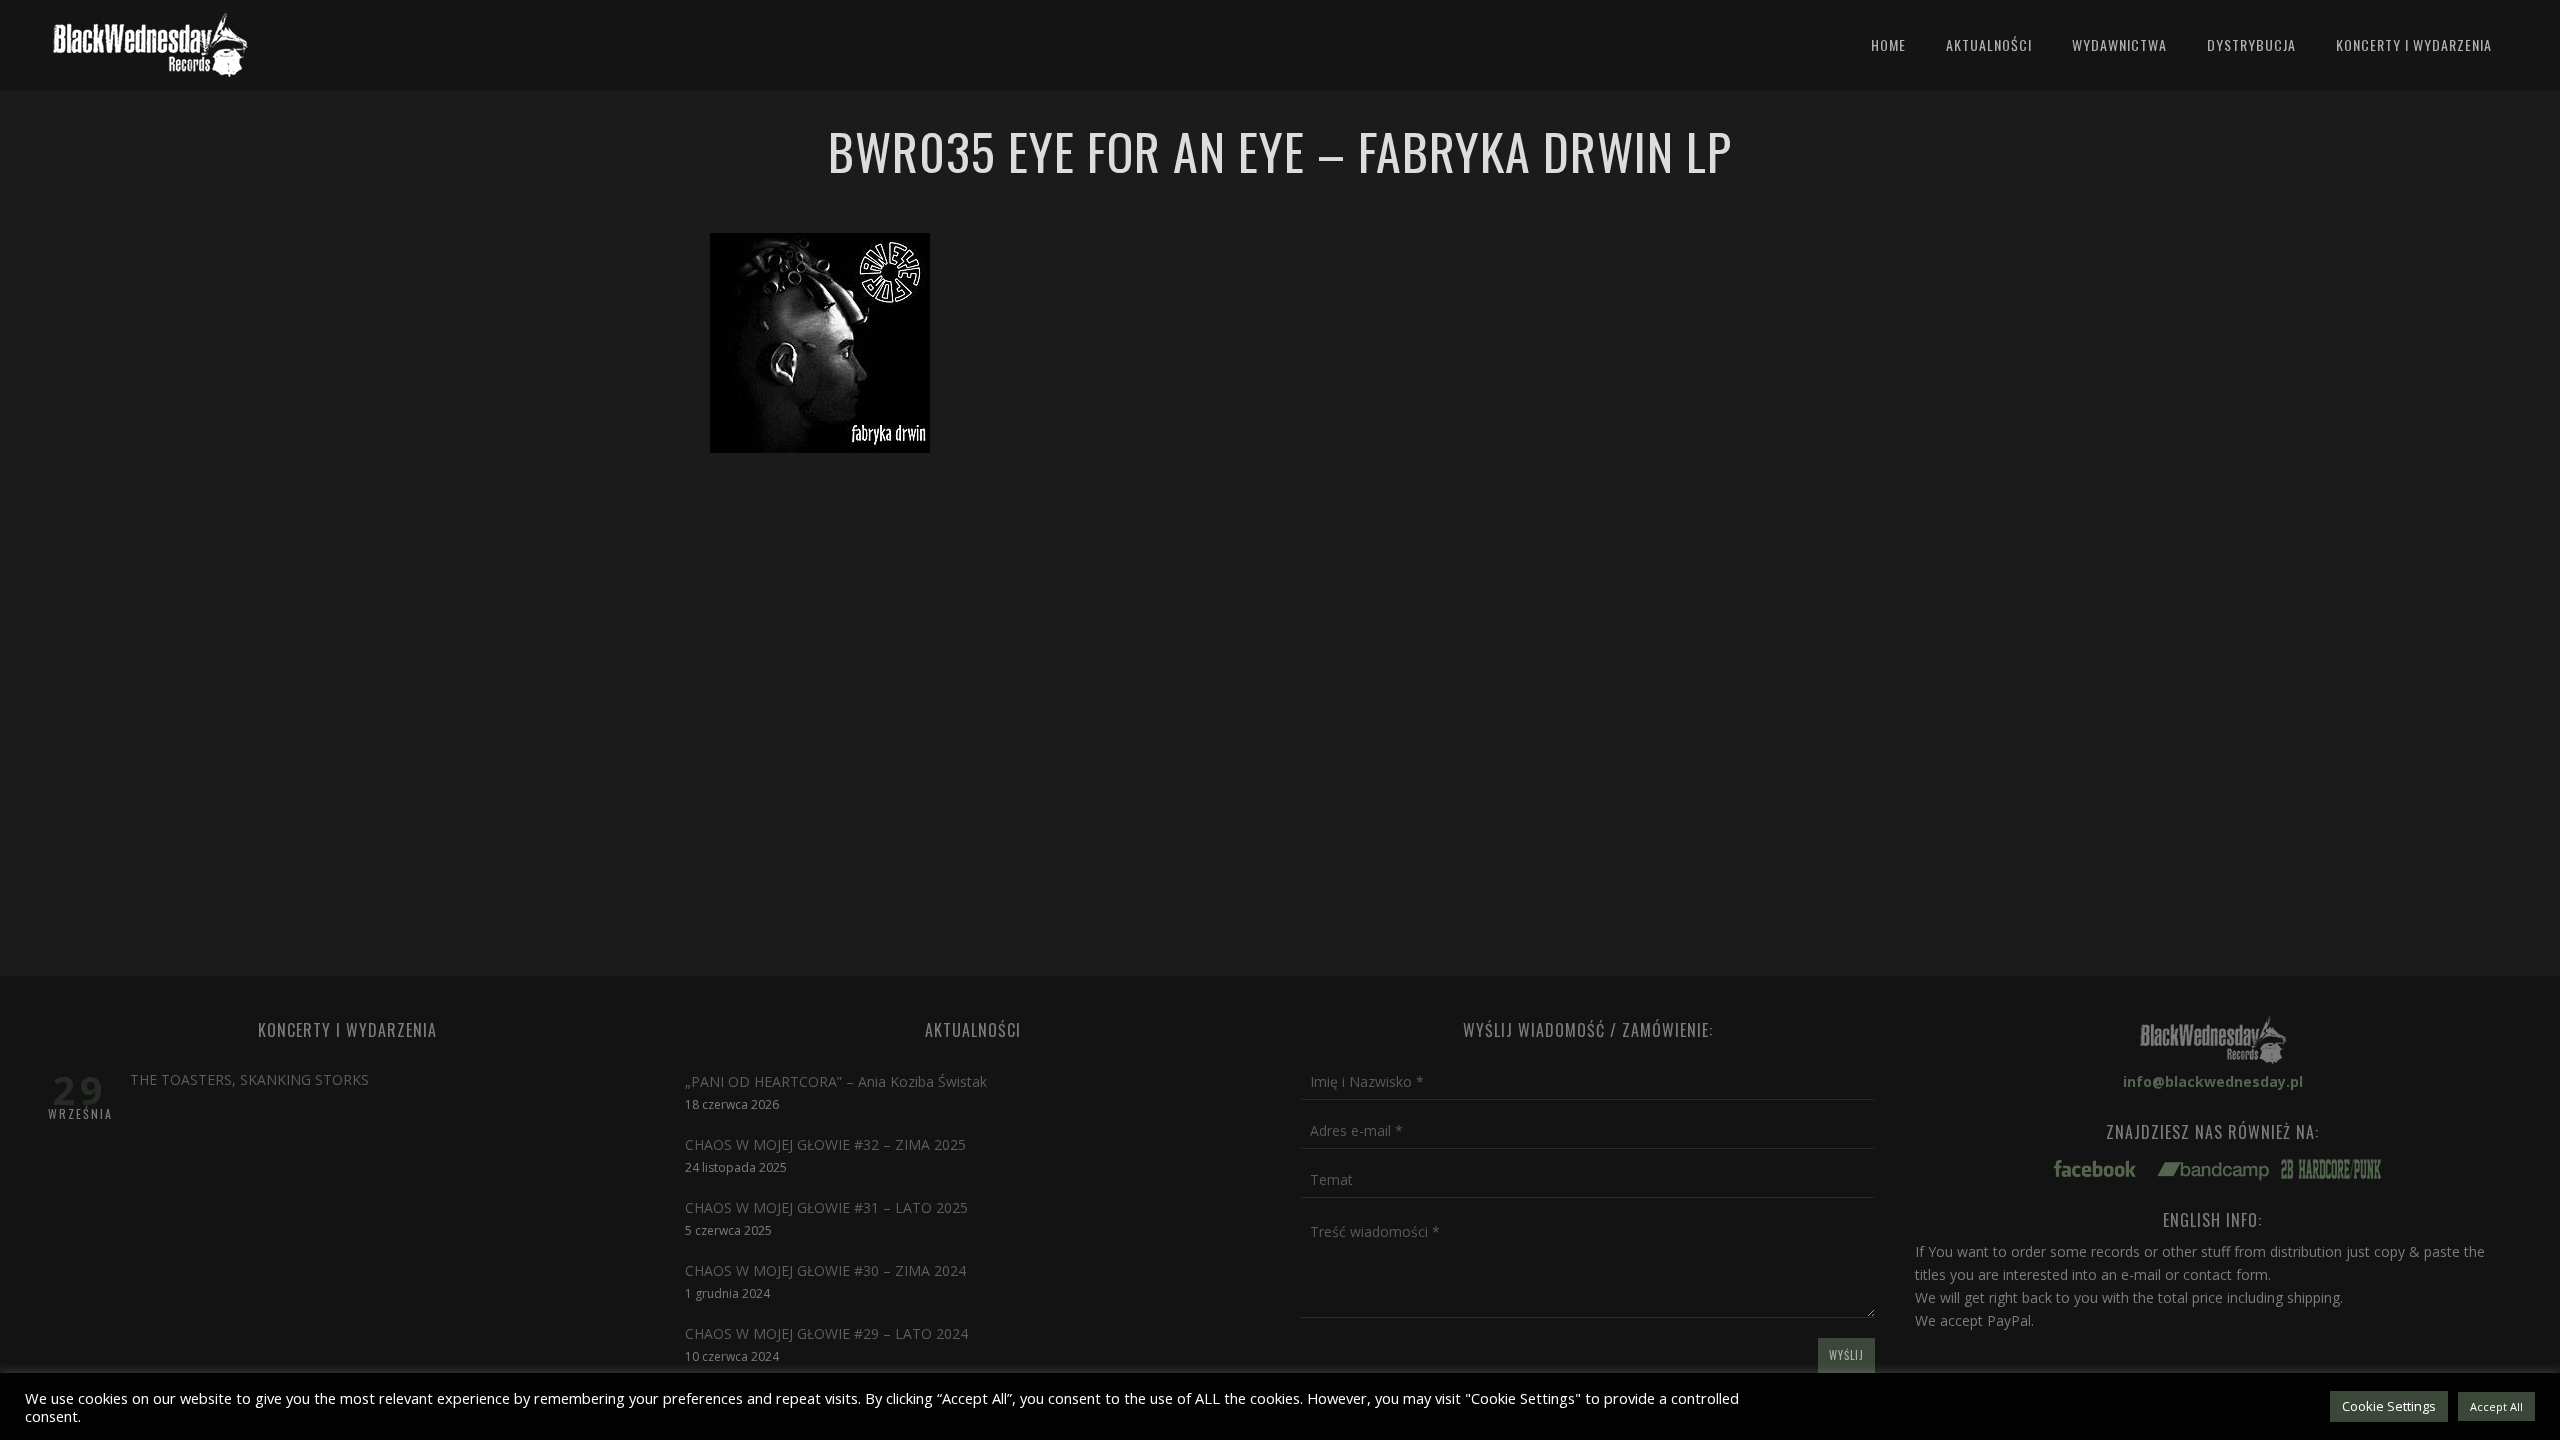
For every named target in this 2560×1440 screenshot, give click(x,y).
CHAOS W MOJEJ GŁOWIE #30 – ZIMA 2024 (825, 1270)
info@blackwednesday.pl (2213, 1081)
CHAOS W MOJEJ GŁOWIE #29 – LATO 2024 (826, 1333)
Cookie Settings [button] (2389, 1406)
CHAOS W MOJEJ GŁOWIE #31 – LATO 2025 (826, 1207)
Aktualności (1989, 44)
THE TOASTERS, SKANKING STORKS (249, 1079)
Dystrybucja (2251, 44)
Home (1888, 44)
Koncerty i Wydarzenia (2414, 44)
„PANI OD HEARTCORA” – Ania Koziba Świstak (836, 1081)
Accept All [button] (2496, 1406)
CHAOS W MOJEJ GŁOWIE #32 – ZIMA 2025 (825, 1144)
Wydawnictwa (2119, 44)
